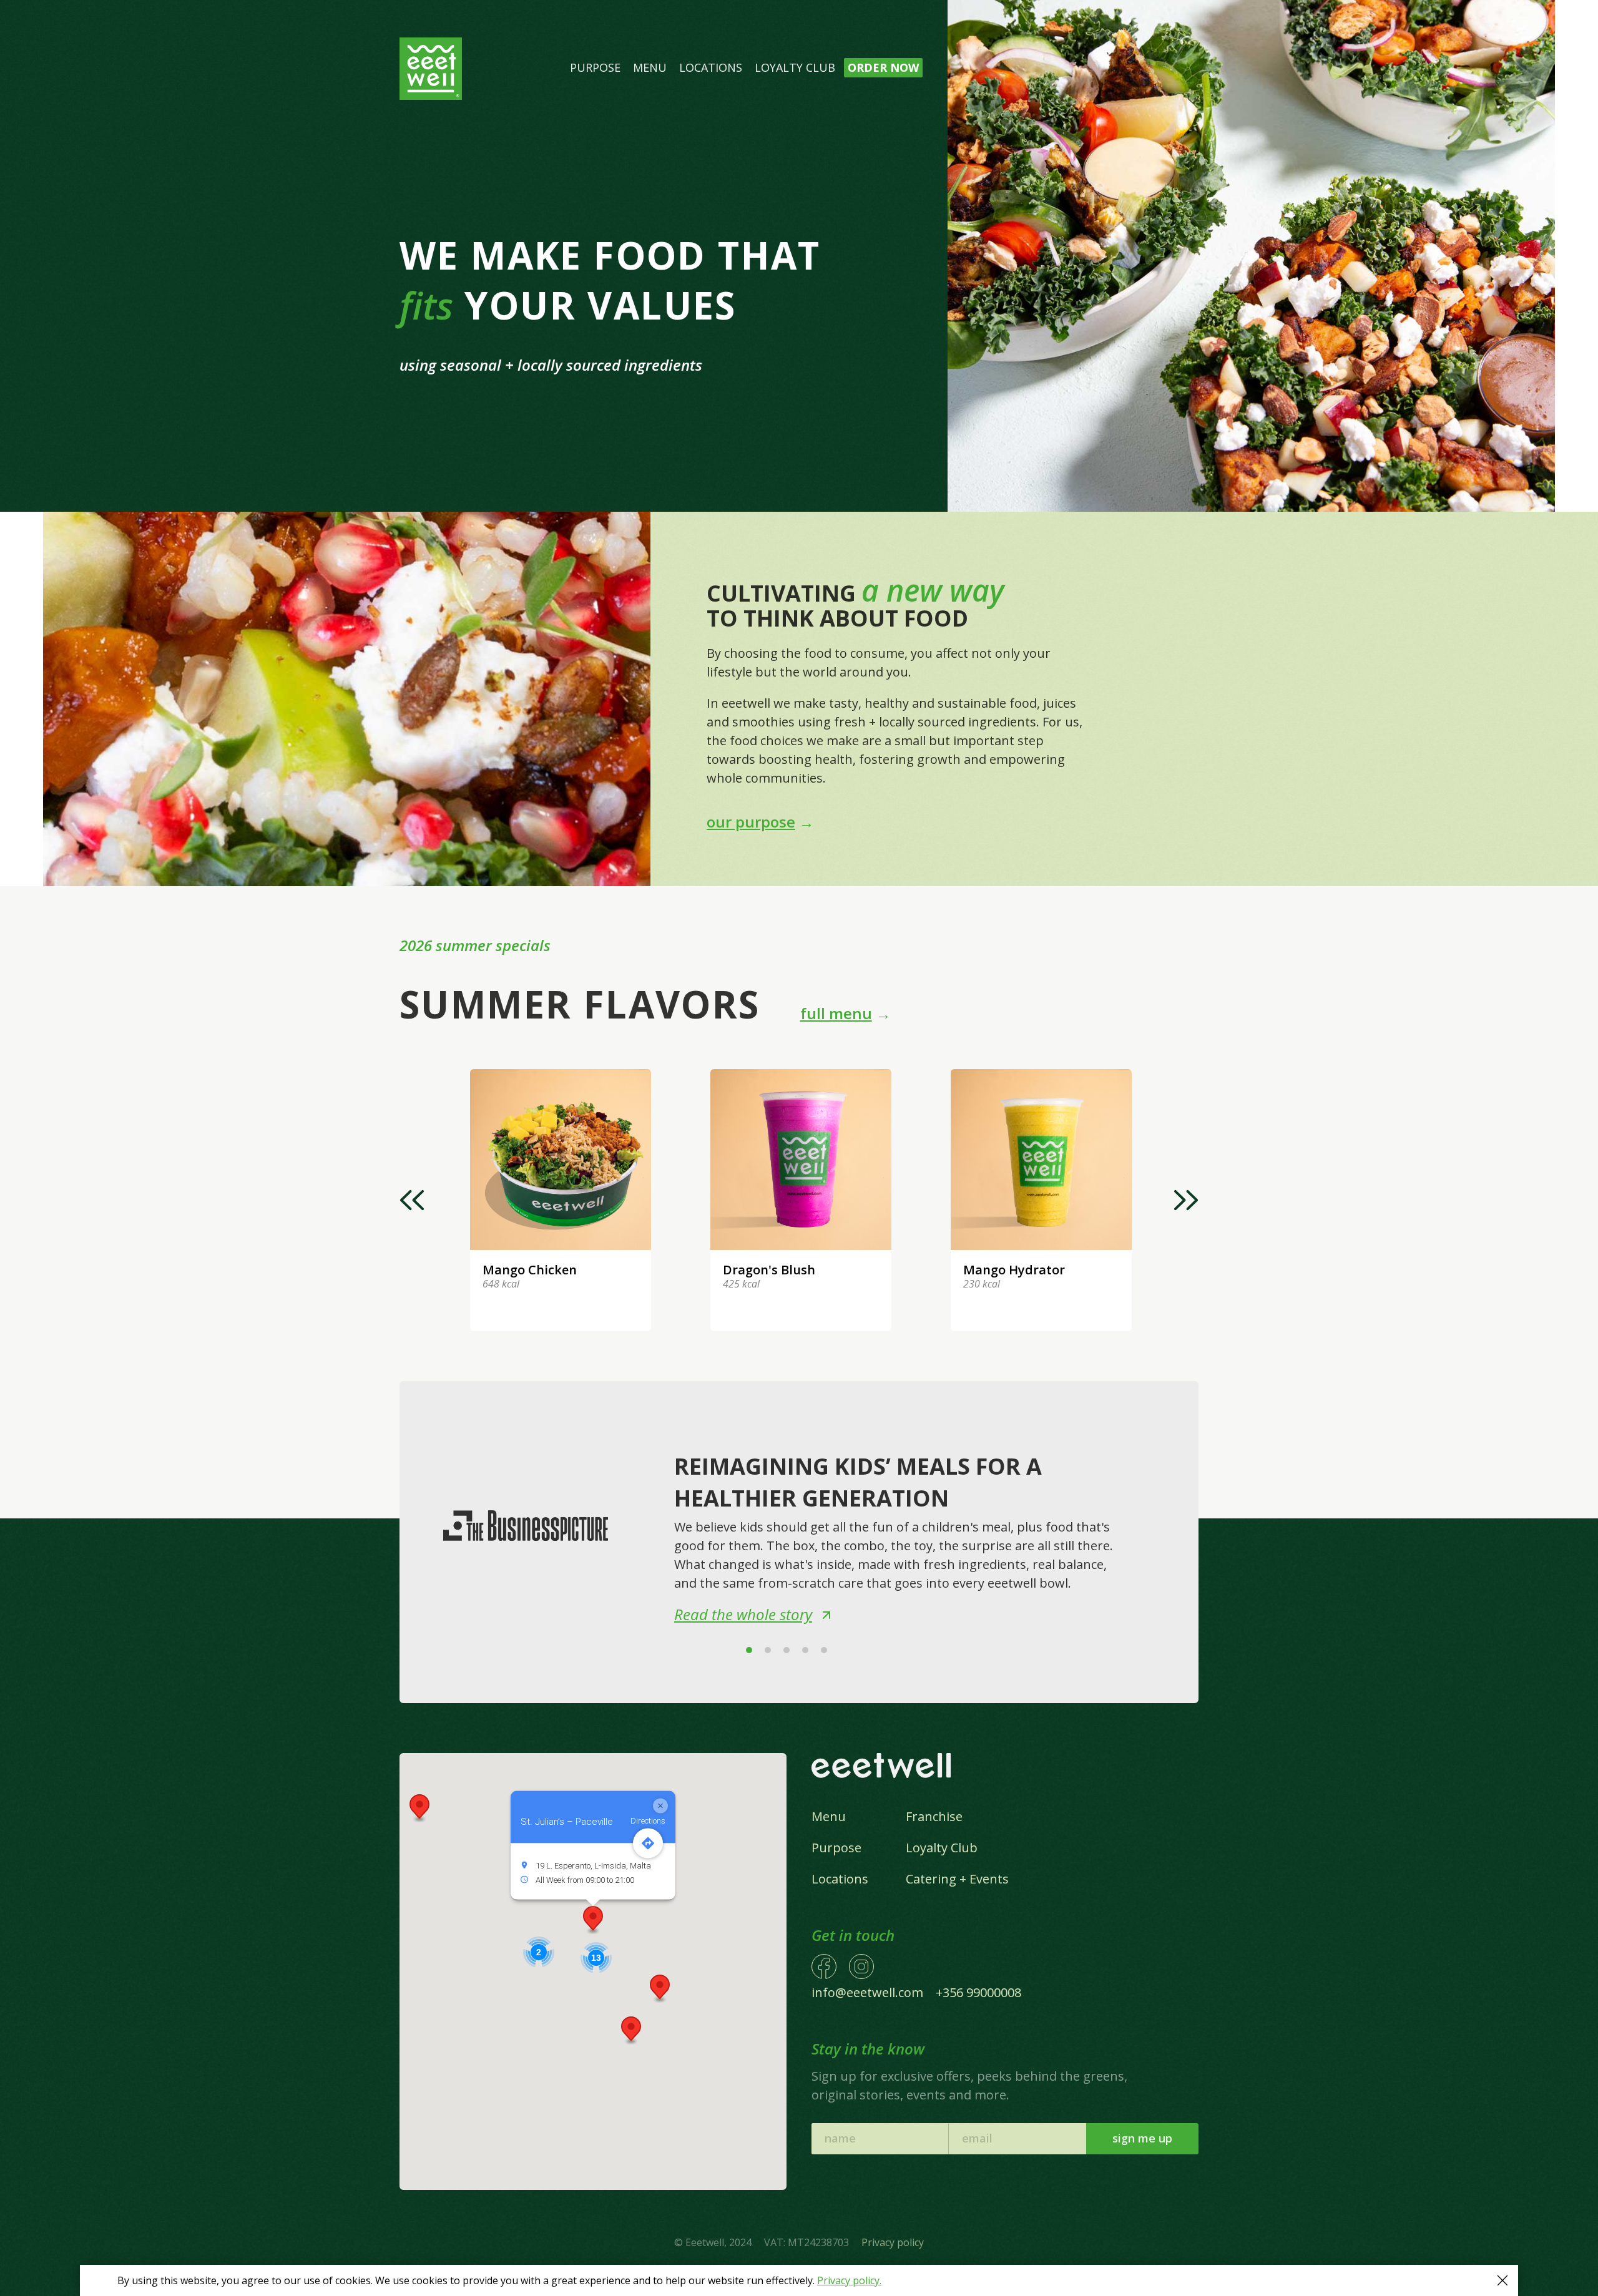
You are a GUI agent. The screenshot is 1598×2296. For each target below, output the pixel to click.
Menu (829, 1816)
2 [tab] (768, 1650)
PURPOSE (595, 67)
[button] (660, 1989)
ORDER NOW (883, 67)
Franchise (934, 1816)
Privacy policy (893, 2242)
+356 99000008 (978, 1992)
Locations (840, 1879)
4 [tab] (805, 1650)
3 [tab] (787, 1650)
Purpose (836, 1848)
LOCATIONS (711, 67)
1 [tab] (749, 1650)
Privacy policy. (849, 2280)
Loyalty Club (942, 1848)
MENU (650, 67)
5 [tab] (824, 1650)
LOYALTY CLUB (795, 67)
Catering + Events (957, 1879)
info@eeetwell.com (867, 1992)
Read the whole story (743, 1614)
